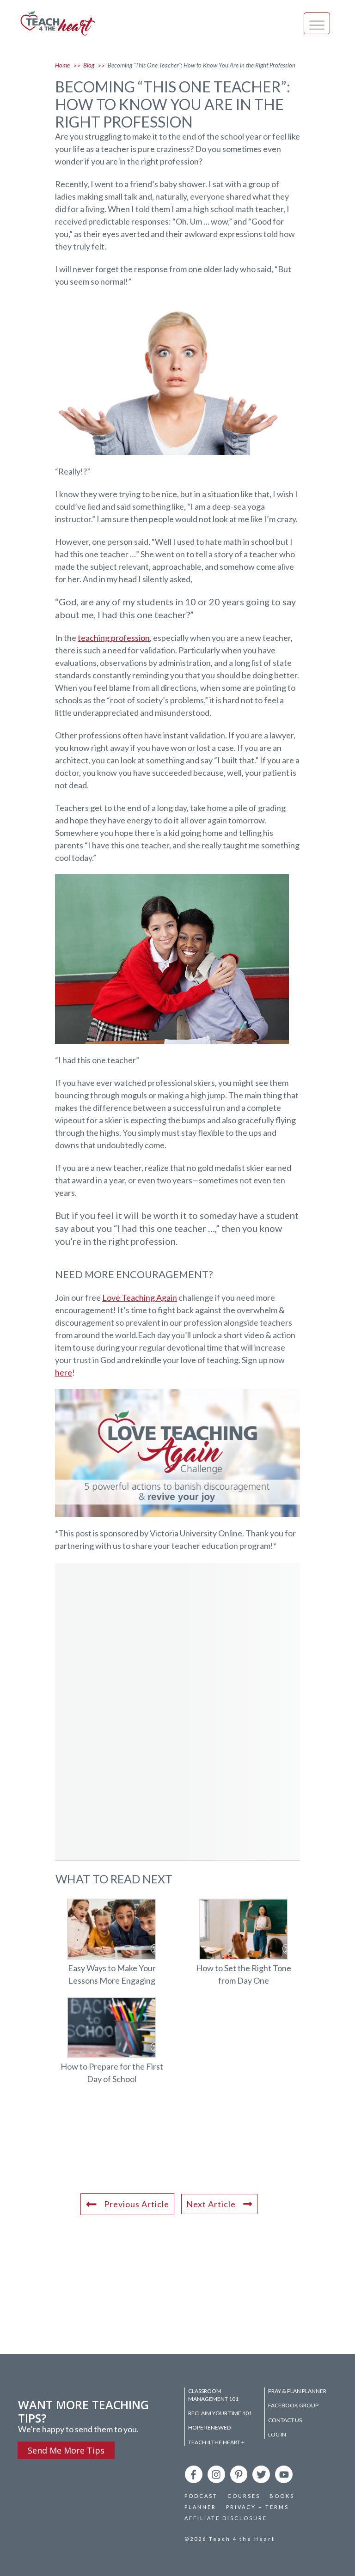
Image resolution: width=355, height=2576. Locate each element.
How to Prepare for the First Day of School (112, 2046)
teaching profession (114, 638)
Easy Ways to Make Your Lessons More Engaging (112, 1948)
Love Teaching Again (140, 1297)
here (64, 1372)
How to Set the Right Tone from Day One (243, 1948)
